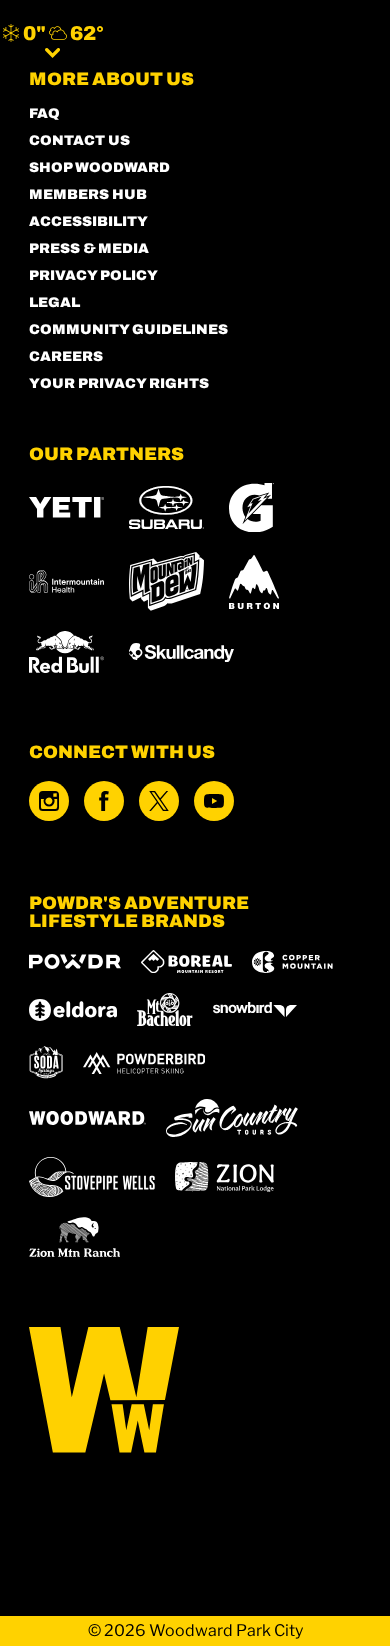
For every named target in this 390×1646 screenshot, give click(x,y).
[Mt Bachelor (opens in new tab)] (164, 1009)
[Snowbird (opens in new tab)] (255, 1009)
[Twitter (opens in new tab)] (159, 801)
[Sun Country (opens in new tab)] (232, 1118)
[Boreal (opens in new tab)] (186, 961)
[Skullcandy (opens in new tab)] (181, 652)
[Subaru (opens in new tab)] (166, 507)
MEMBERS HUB (88, 194)
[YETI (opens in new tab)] (66, 507)
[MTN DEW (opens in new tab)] (166, 581)
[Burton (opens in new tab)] (254, 582)
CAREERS (66, 356)
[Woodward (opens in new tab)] (87, 1118)
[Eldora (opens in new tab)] (73, 1010)
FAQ (44, 113)
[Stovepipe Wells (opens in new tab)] (92, 1177)
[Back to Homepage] (195, 1391)
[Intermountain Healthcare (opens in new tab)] (66, 581)
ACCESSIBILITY (88, 221)
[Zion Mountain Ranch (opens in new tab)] (74, 1237)
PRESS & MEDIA (89, 248)
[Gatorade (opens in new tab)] (251, 507)
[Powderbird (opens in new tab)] (144, 1063)
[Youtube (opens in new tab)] (214, 801)
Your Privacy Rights (119, 383)
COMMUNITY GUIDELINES (128, 329)
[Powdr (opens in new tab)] (75, 961)
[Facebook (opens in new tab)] (104, 801)
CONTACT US (79, 140)
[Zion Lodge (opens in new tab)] (224, 1177)
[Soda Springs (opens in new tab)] (46, 1062)
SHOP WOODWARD (99, 167)
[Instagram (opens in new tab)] (49, 801)
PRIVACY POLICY (93, 275)
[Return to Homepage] (213, 40)
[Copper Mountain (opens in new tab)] (292, 962)
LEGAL (54, 302)
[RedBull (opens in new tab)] (66, 652)
